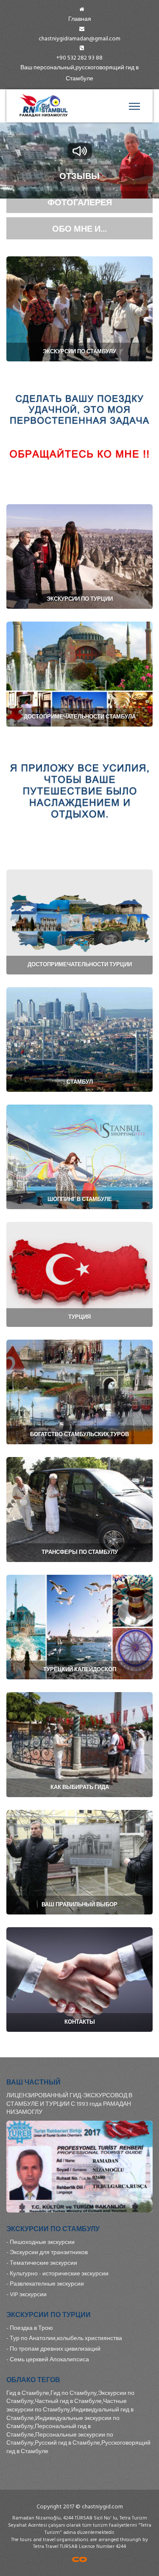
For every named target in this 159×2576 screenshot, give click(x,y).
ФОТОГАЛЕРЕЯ (80, 202)
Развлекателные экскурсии (47, 2284)
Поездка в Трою (31, 2328)
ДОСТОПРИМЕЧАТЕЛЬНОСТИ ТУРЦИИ (80, 964)
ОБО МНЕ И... (79, 228)
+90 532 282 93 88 (79, 58)
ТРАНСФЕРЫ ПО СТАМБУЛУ (80, 1552)
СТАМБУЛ (80, 1082)
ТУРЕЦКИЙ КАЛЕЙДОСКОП (80, 1669)
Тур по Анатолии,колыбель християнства (66, 2338)
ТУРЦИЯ (79, 1317)
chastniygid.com (102, 2506)
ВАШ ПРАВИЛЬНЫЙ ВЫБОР (79, 1904)
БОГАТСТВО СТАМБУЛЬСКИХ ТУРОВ (79, 1434)
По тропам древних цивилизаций (55, 2349)
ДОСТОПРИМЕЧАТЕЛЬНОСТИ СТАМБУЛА (80, 717)
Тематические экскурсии (43, 2263)
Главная (80, 19)
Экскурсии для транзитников (49, 2252)
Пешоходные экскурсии (42, 2242)
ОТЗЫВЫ (79, 176)
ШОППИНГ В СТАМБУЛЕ (80, 1199)
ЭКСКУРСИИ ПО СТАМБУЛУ (79, 351)
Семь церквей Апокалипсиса (49, 2359)
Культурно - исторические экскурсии (59, 2274)
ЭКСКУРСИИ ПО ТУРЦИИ (80, 599)
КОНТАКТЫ (80, 2022)
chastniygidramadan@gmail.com (79, 38)
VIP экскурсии (28, 2294)
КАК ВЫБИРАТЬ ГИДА (80, 1787)
